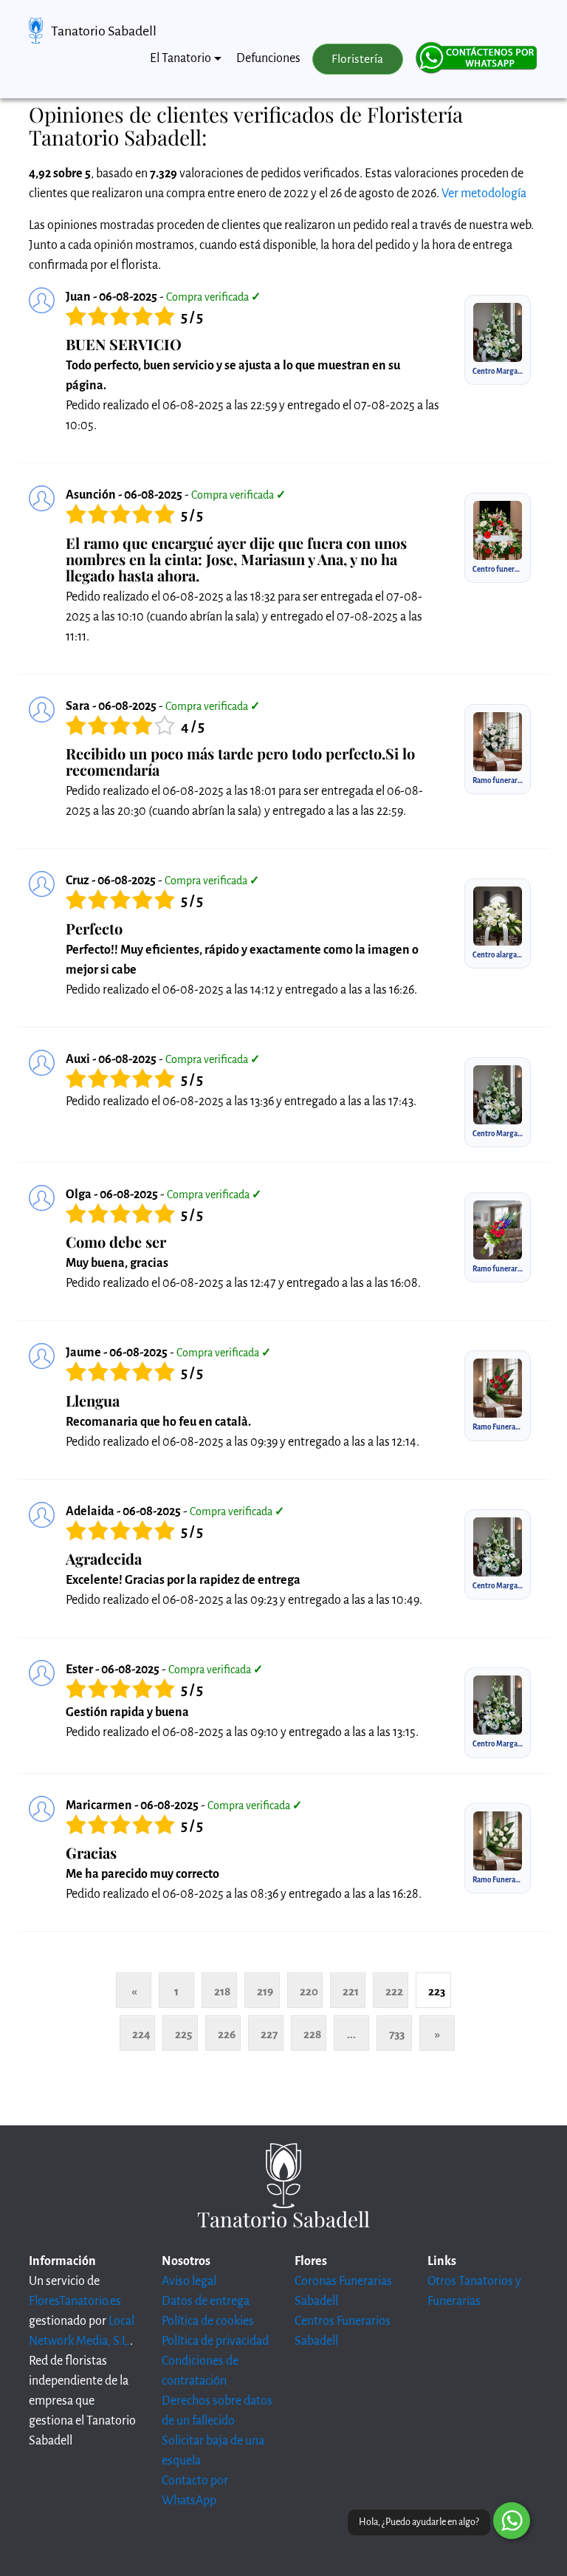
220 (309, 1991)
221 (351, 1991)
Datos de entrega (206, 2301)
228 (312, 2034)
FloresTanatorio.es (75, 2301)
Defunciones (268, 58)
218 (222, 1991)
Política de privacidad (215, 2341)
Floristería (357, 59)
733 (397, 2034)
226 (227, 2034)
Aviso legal (189, 2281)
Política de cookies (208, 2321)
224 (141, 2034)
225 (183, 2034)
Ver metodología (484, 194)
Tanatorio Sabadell (104, 31)
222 (394, 1991)
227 (269, 2034)
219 (265, 1991)
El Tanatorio (181, 58)
